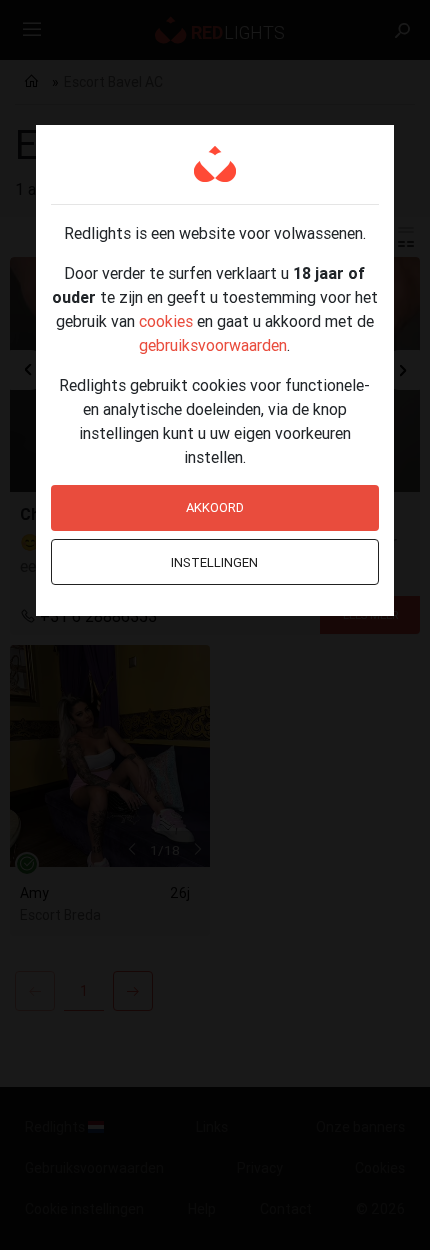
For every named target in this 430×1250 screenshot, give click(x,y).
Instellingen (214, 562)
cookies (166, 321)
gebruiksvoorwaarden (213, 345)
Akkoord (215, 507)
